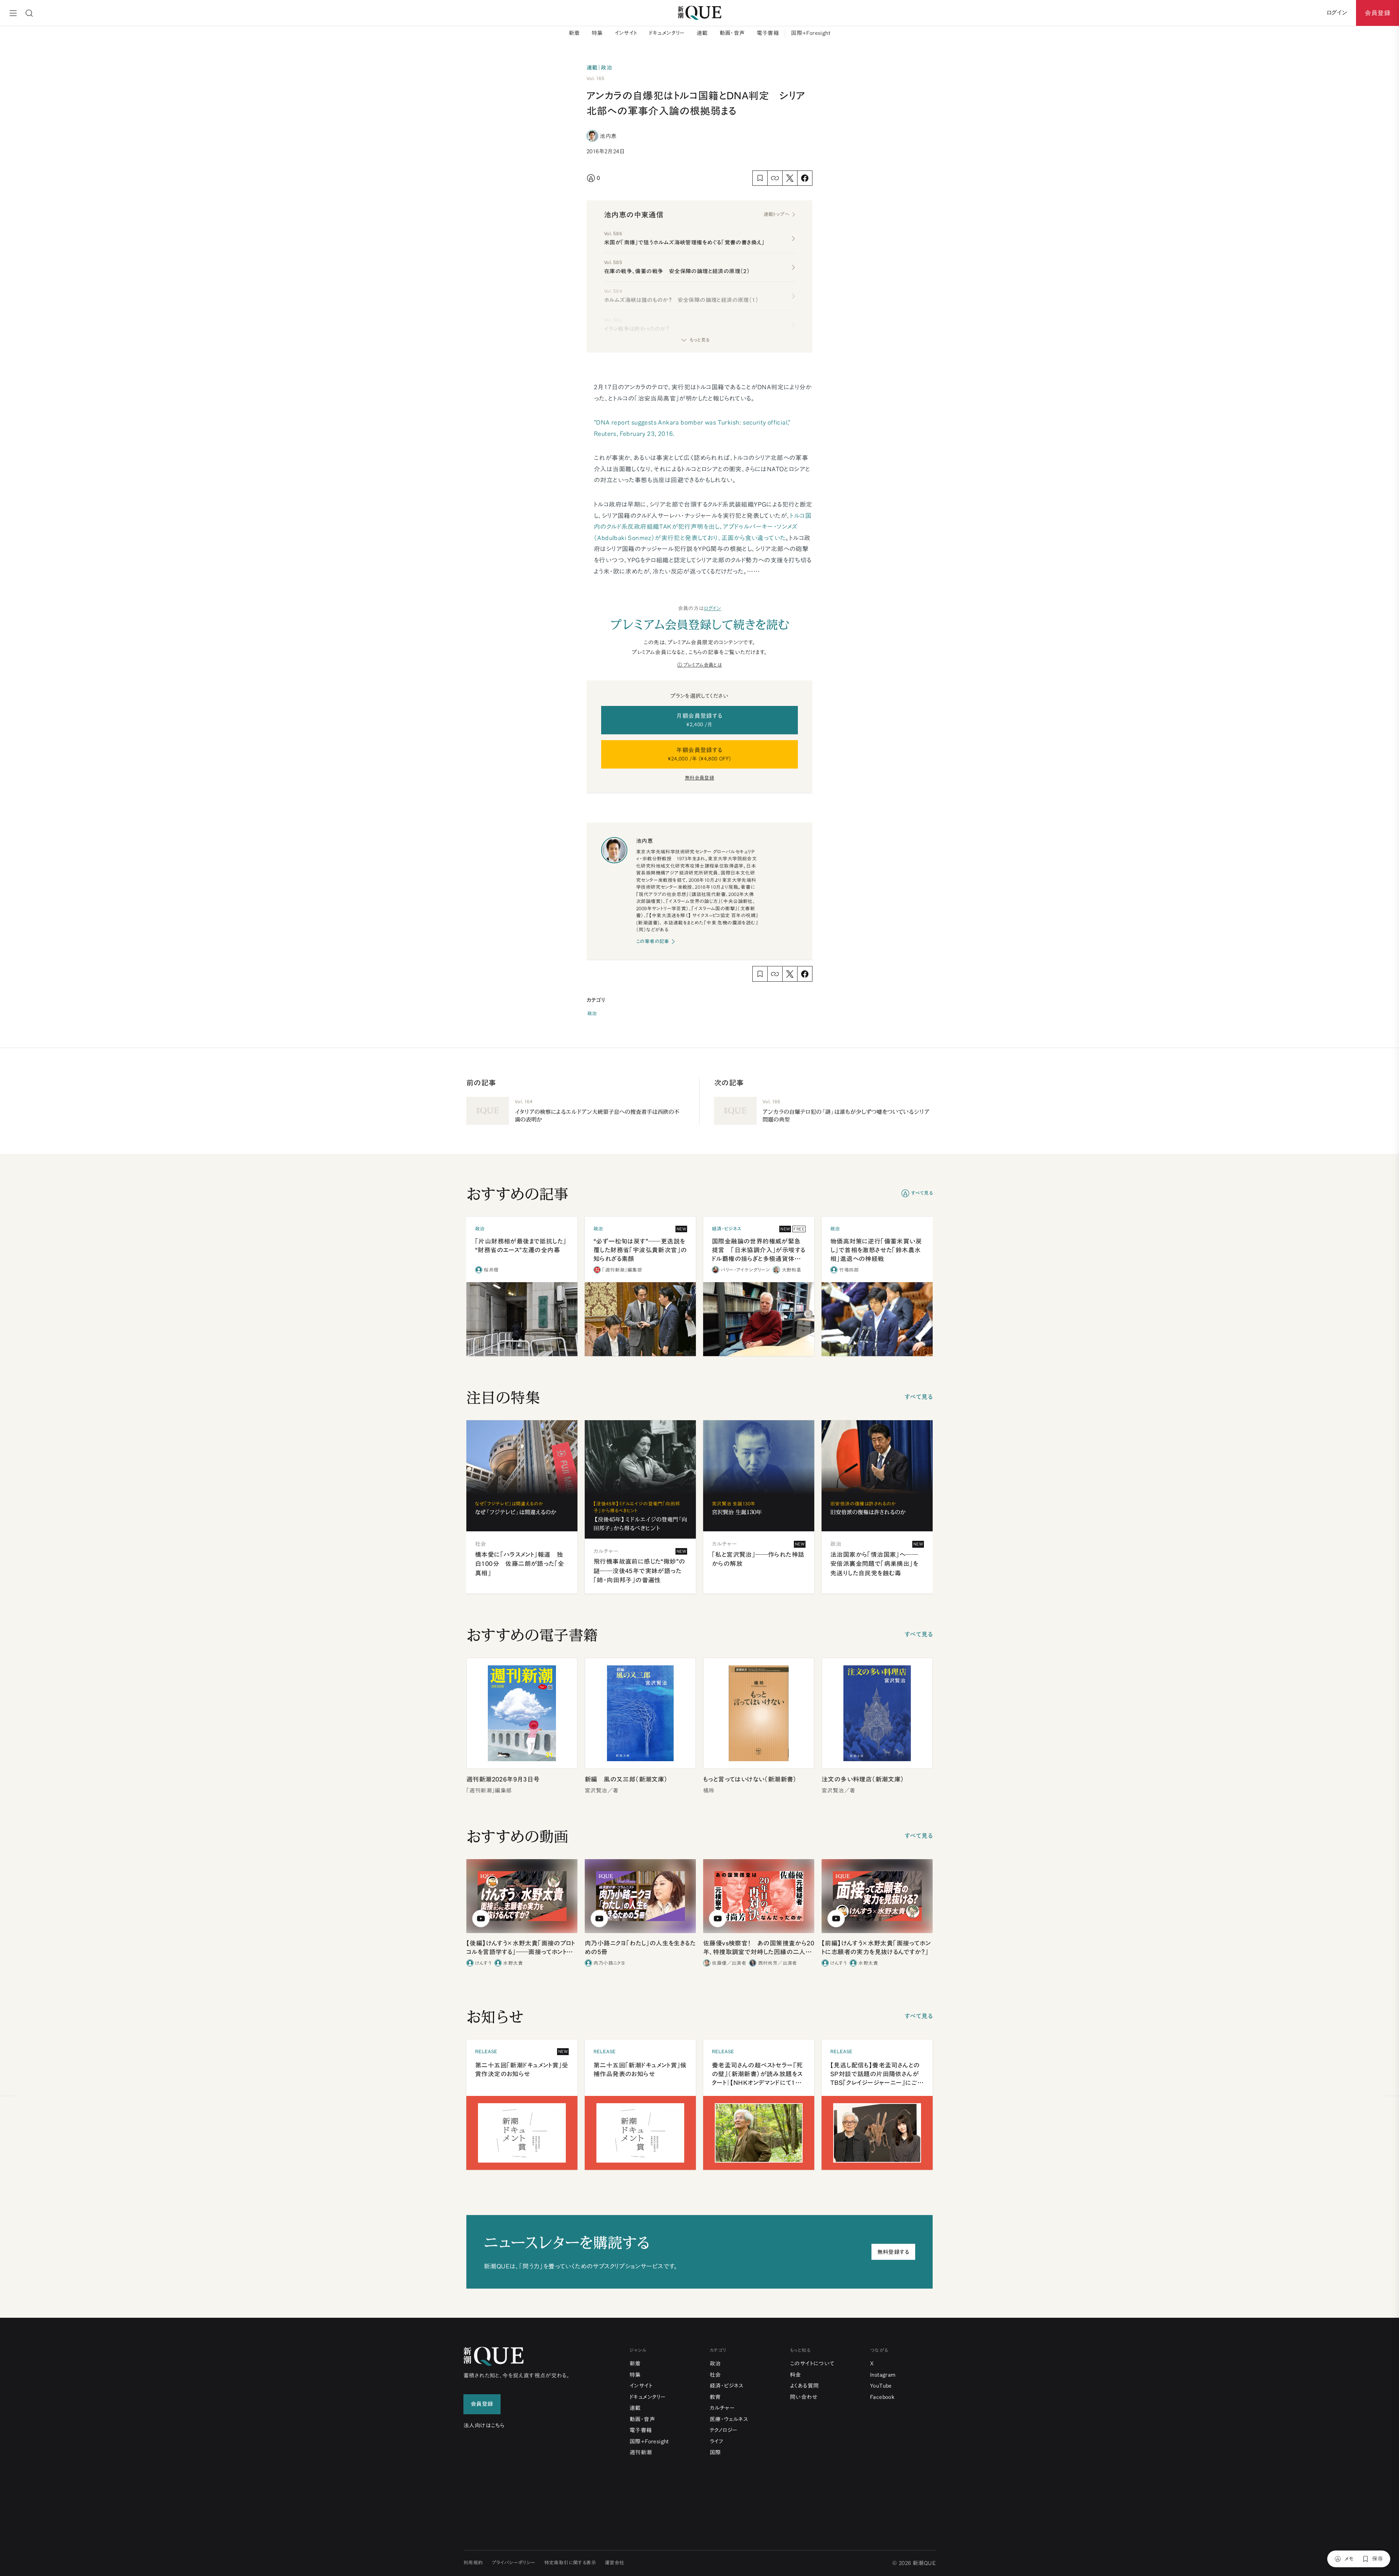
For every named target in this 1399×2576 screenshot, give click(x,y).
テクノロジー (724, 2430)
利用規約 (473, 2563)
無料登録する (893, 2252)
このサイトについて (812, 2363)
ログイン (713, 608)
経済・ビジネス (727, 2386)
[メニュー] (13, 13)
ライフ (716, 2441)
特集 (597, 33)
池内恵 (608, 136)
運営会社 (615, 2563)
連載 (702, 33)
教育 (715, 2397)
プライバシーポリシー (514, 2563)
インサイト (626, 33)
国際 (715, 2452)
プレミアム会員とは (703, 665)
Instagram (883, 2375)
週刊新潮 (641, 2452)
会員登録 (1378, 13)
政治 (592, 1014)
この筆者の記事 (653, 941)
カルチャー (722, 2408)
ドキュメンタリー (667, 33)
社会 (715, 2375)
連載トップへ (776, 214)
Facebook (882, 2397)
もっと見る (699, 340)
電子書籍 (768, 33)
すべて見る (922, 1193)
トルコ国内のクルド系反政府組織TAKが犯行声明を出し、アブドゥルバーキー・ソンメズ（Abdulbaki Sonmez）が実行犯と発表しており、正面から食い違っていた (703, 527)
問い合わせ (804, 2397)
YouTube (881, 2386)
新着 (574, 33)
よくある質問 (804, 2386)
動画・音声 (732, 33)
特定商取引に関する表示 (570, 2563)
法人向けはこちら (484, 2425)
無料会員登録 (699, 778)
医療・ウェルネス (729, 2419)
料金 (795, 2375)
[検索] (29, 13)
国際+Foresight (811, 33)
